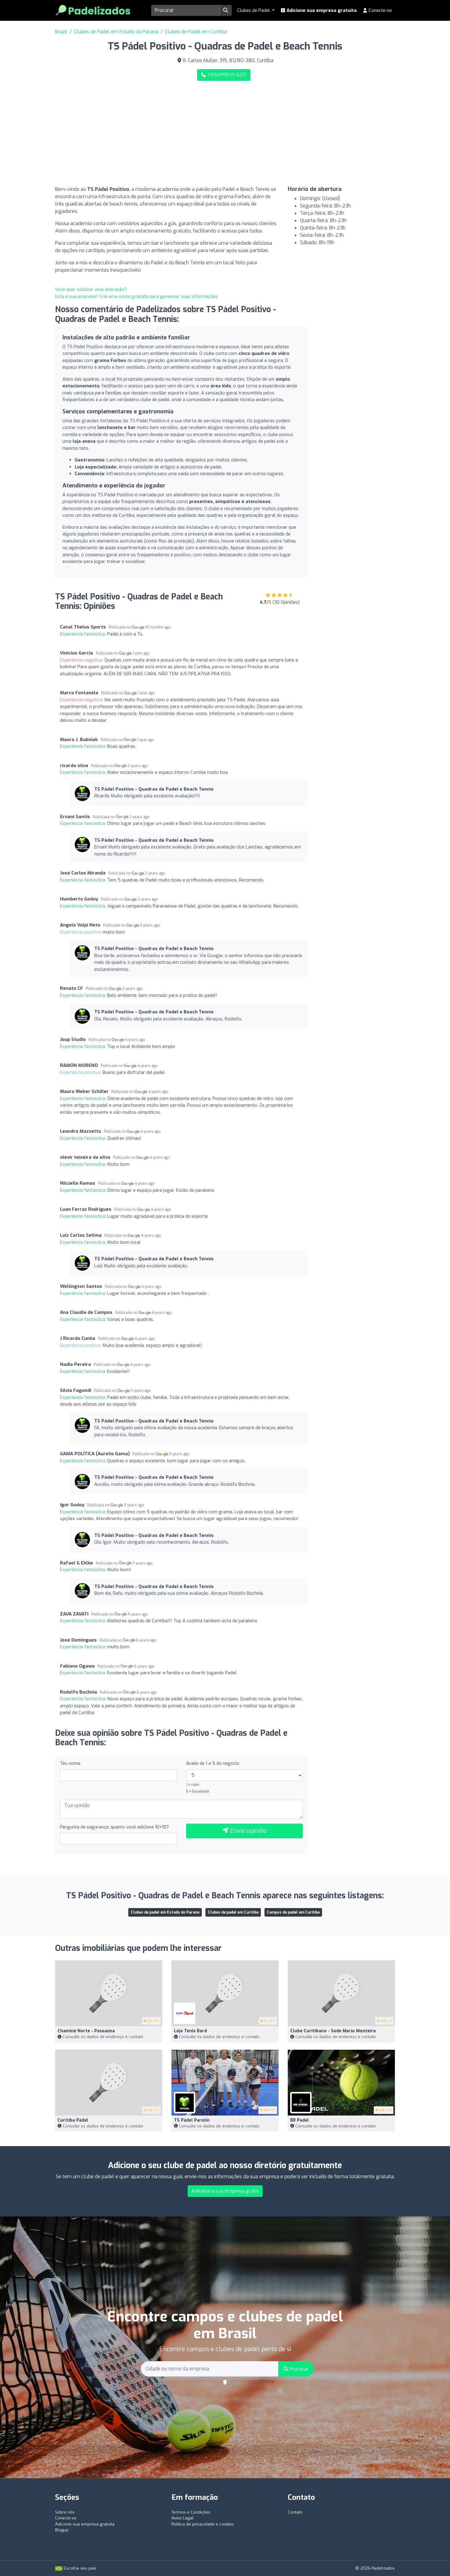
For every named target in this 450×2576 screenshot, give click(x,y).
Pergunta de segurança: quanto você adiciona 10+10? (114, 1827)
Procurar (298, 2369)
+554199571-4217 (226, 75)
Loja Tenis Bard (190, 2031)
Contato (295, 2512)
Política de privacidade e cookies (203, 2524)
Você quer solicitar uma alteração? (91, 289)
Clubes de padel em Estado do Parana (165, 1912)
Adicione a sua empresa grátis (225, 2191)
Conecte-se (380, 10)
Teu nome (70, 1763)
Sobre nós (65, 2512)
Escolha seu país (79, 2568)
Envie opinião (247, 1831)
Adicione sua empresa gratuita (321, 10)
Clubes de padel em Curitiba (233, 1912)
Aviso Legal (182, 2518)
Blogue (62, 2530)
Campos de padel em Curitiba (293, 1912)
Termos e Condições (191, 2512)
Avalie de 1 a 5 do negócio (213, 1763)
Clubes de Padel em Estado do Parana (116, 32)
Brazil (61, 32)
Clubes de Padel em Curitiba (196, 32)
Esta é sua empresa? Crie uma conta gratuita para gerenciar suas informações (137, 296)
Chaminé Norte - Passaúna (86, 2031)
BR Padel (300, 2120)
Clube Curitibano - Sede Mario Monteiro (333, 2031)
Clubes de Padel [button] (254, 10)
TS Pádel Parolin (192, 2120)
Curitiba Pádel (73, 2120)
